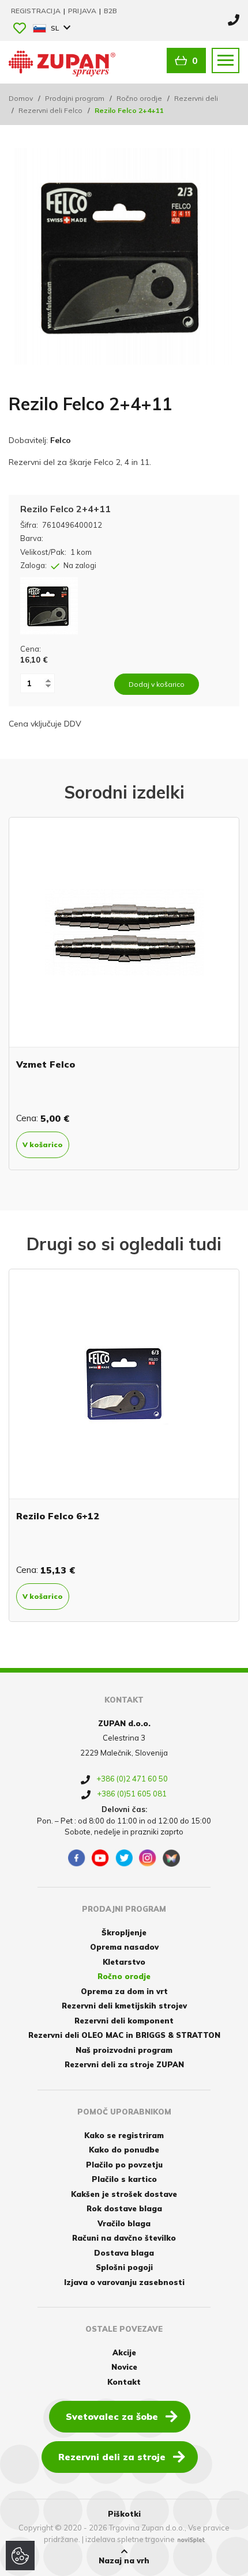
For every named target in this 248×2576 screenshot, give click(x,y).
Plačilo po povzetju (124, 2165)
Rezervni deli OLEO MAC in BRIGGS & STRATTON (124, 2035)
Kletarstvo (124, 1962)
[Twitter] (124, 1858)
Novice (124, 2367)
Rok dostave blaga (124, 2208)
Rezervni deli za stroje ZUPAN (124, 2064)
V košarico (43, 1145)
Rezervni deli (196, 98)
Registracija (37, 11)
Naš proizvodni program (124, 2050)
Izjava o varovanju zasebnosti (124, 2282)
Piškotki (124, 2514)
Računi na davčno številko (124, 2238)
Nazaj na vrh (124, 2560)
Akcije (124, 2352)
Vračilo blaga (124, 2223)
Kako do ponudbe (124, 2150)
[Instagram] (148, 1858)
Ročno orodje (139, 98)
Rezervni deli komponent (124, 2021)
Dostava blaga (124, 2253)
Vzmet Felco (46, 1064)
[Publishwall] (171, 1858)
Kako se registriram (124, 2135)
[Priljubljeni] (20, 29)
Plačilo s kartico (124, 2179)
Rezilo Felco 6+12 (58, 1516)
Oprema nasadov (124, 1947)
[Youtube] (100, 1858)
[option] (124, 994)
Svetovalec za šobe (112, 2416)
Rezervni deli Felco (50, 110)
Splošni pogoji (124, 2267)
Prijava (83, 11)
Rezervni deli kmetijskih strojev (124, 2006)
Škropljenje (124, 1932)
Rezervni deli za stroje (112, 2457)
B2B (110, 11)
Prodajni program (75, 98)
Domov (21, 98)
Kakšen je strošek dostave (124, 2194)
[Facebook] (77, 1858)
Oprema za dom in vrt (124, 1991)
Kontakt (124, 2382)
